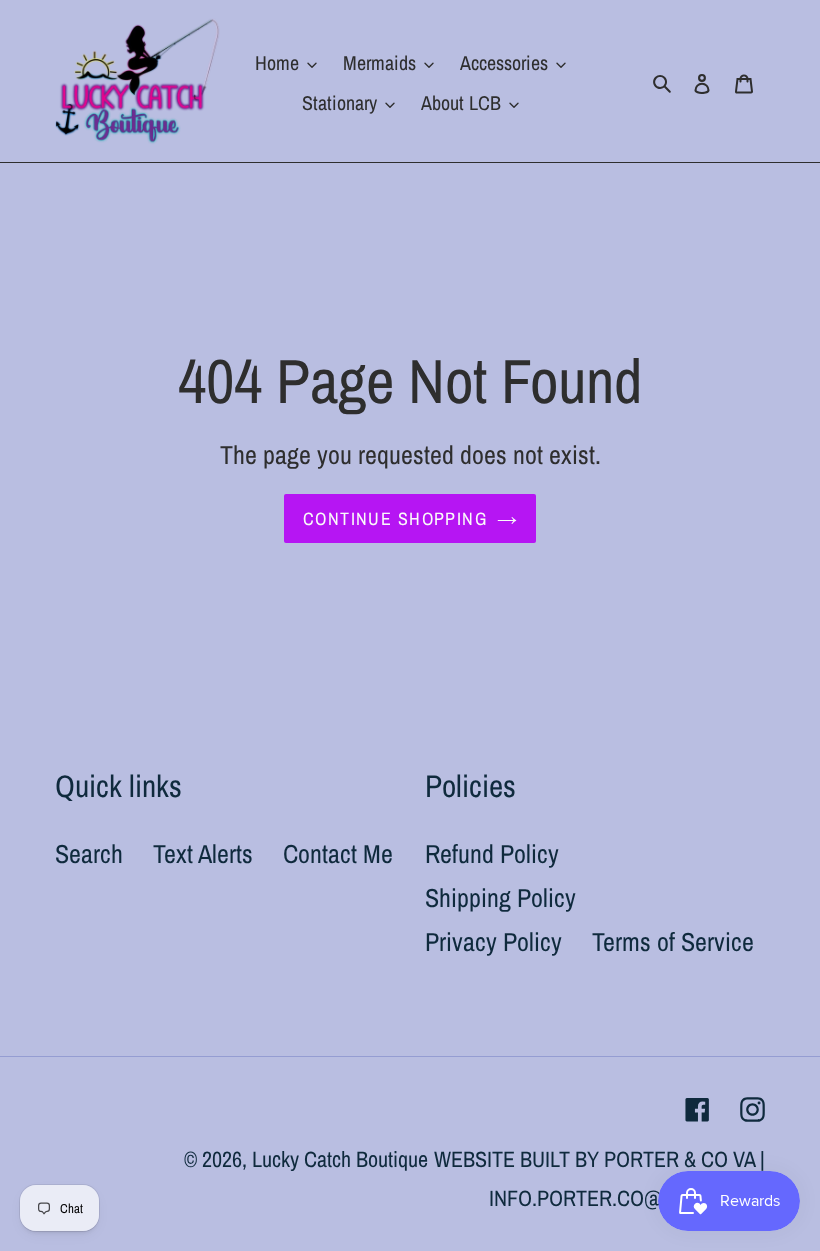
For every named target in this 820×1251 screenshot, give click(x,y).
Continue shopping (395, 518)
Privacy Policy (493, 941)
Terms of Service (673, 941)
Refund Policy (492, 853)
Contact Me (338, 853)
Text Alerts (203, 853)
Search (89, 853)
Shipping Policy (500, 897)
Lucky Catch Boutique (340, 1159)
